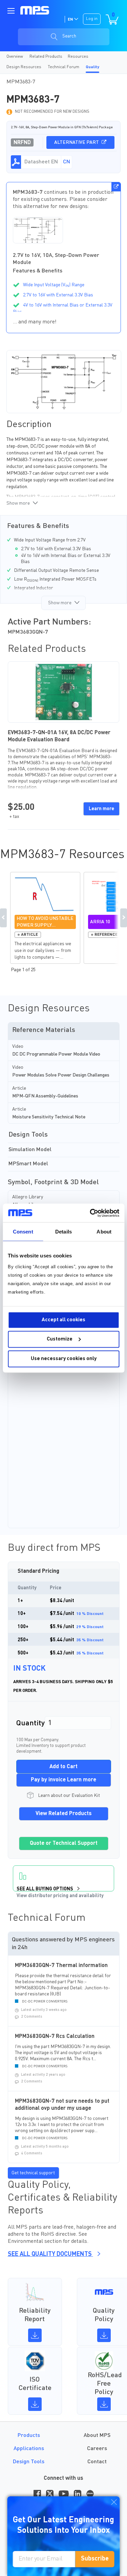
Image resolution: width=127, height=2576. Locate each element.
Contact (97, 2462)
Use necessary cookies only (64, 1359)
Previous (3, 918)
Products (29, 2436)
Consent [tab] (23, 1232)
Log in (92, 19)
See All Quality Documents (50, 2254)
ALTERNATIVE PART (77, 142)
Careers (97, 2449)
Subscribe (95, 2559)
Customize (60, 1339)
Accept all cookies (63, 1320)
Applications (29, 2449)
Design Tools (29, 2462)
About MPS (97, 2436)
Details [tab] (63, 1232)
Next (124, 918)
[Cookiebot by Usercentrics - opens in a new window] (90, 1213)
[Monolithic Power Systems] (35, 10)
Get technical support (33, 2173)
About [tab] (104, 1232)
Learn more (101, 809)
